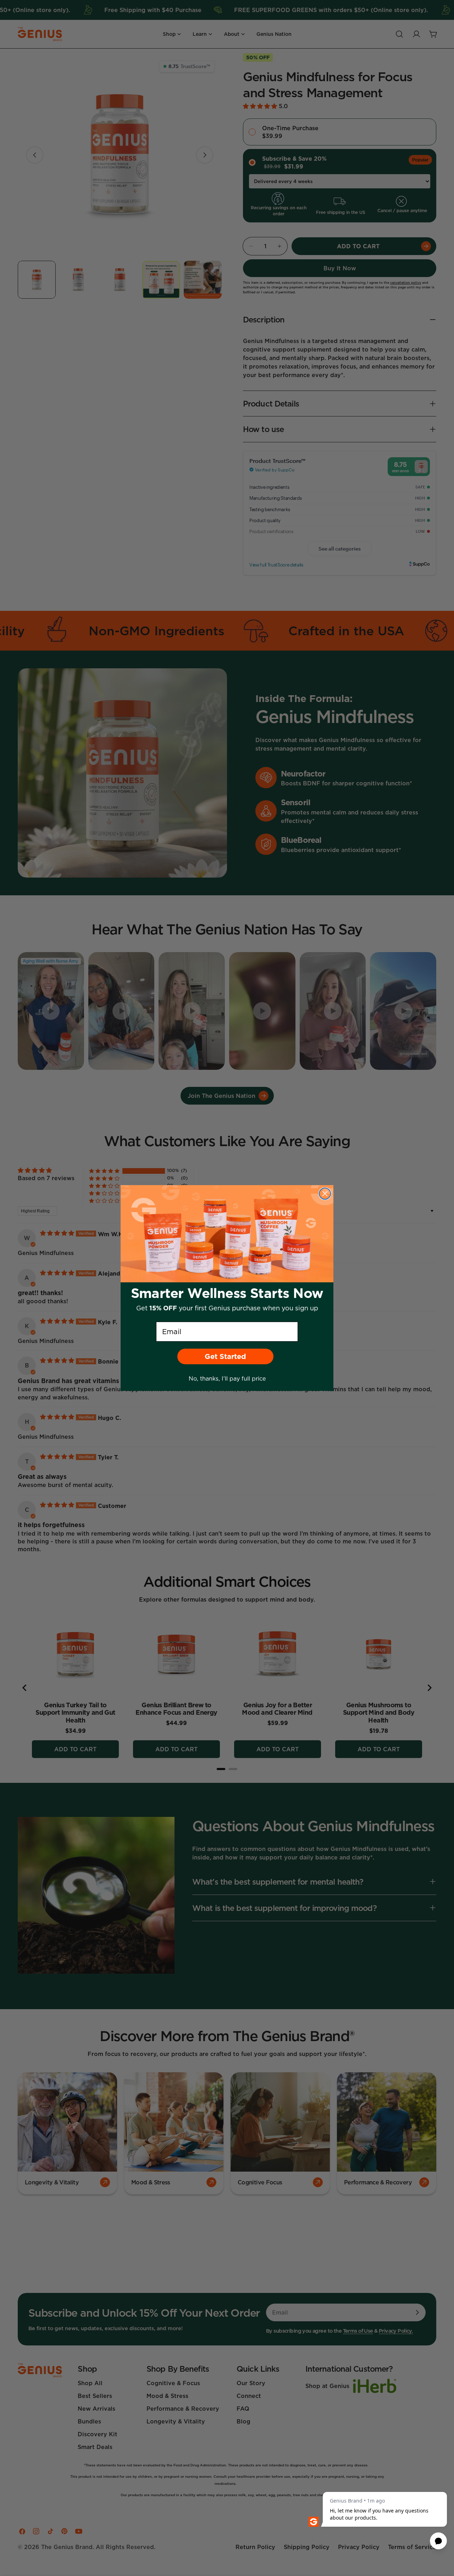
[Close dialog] (325, 1194)
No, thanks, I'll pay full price (227, 1378)
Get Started (225, 1356)
